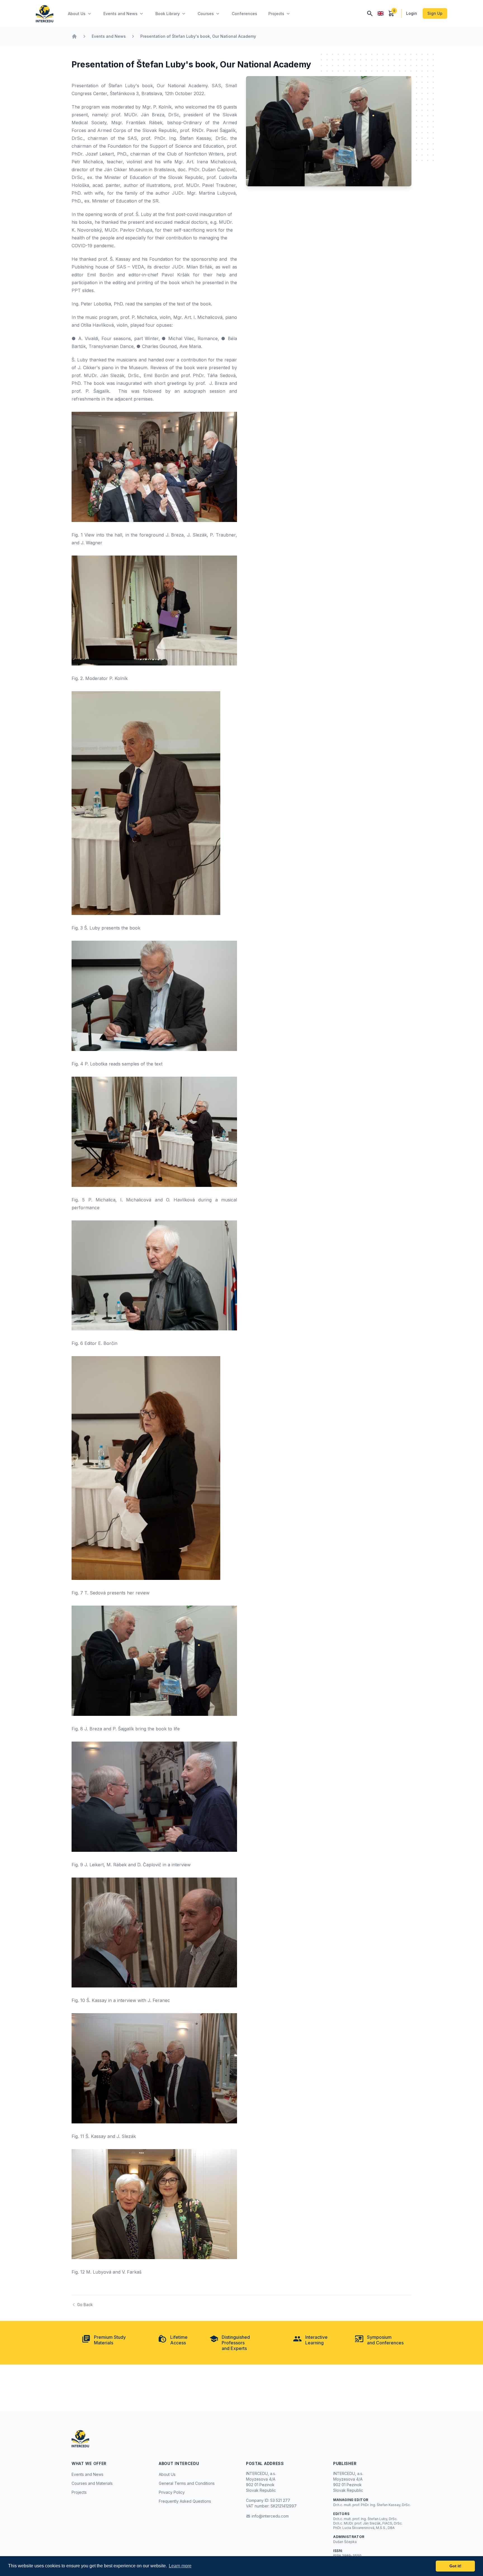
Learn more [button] (180, 2566)
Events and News (109, 36)
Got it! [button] (455, 2566)
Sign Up (435, 13)
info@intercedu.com (270, 2516)
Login (412, 13)
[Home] (74, 36)
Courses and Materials (92, 2483)
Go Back (85, 2305)
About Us (167, 2474)
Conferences (244, 14)
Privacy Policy (172, 2492)
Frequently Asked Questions (185, 2501)
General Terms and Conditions (187, 2483)
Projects (79, 2492)
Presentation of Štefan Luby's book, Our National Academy (198, 36)
